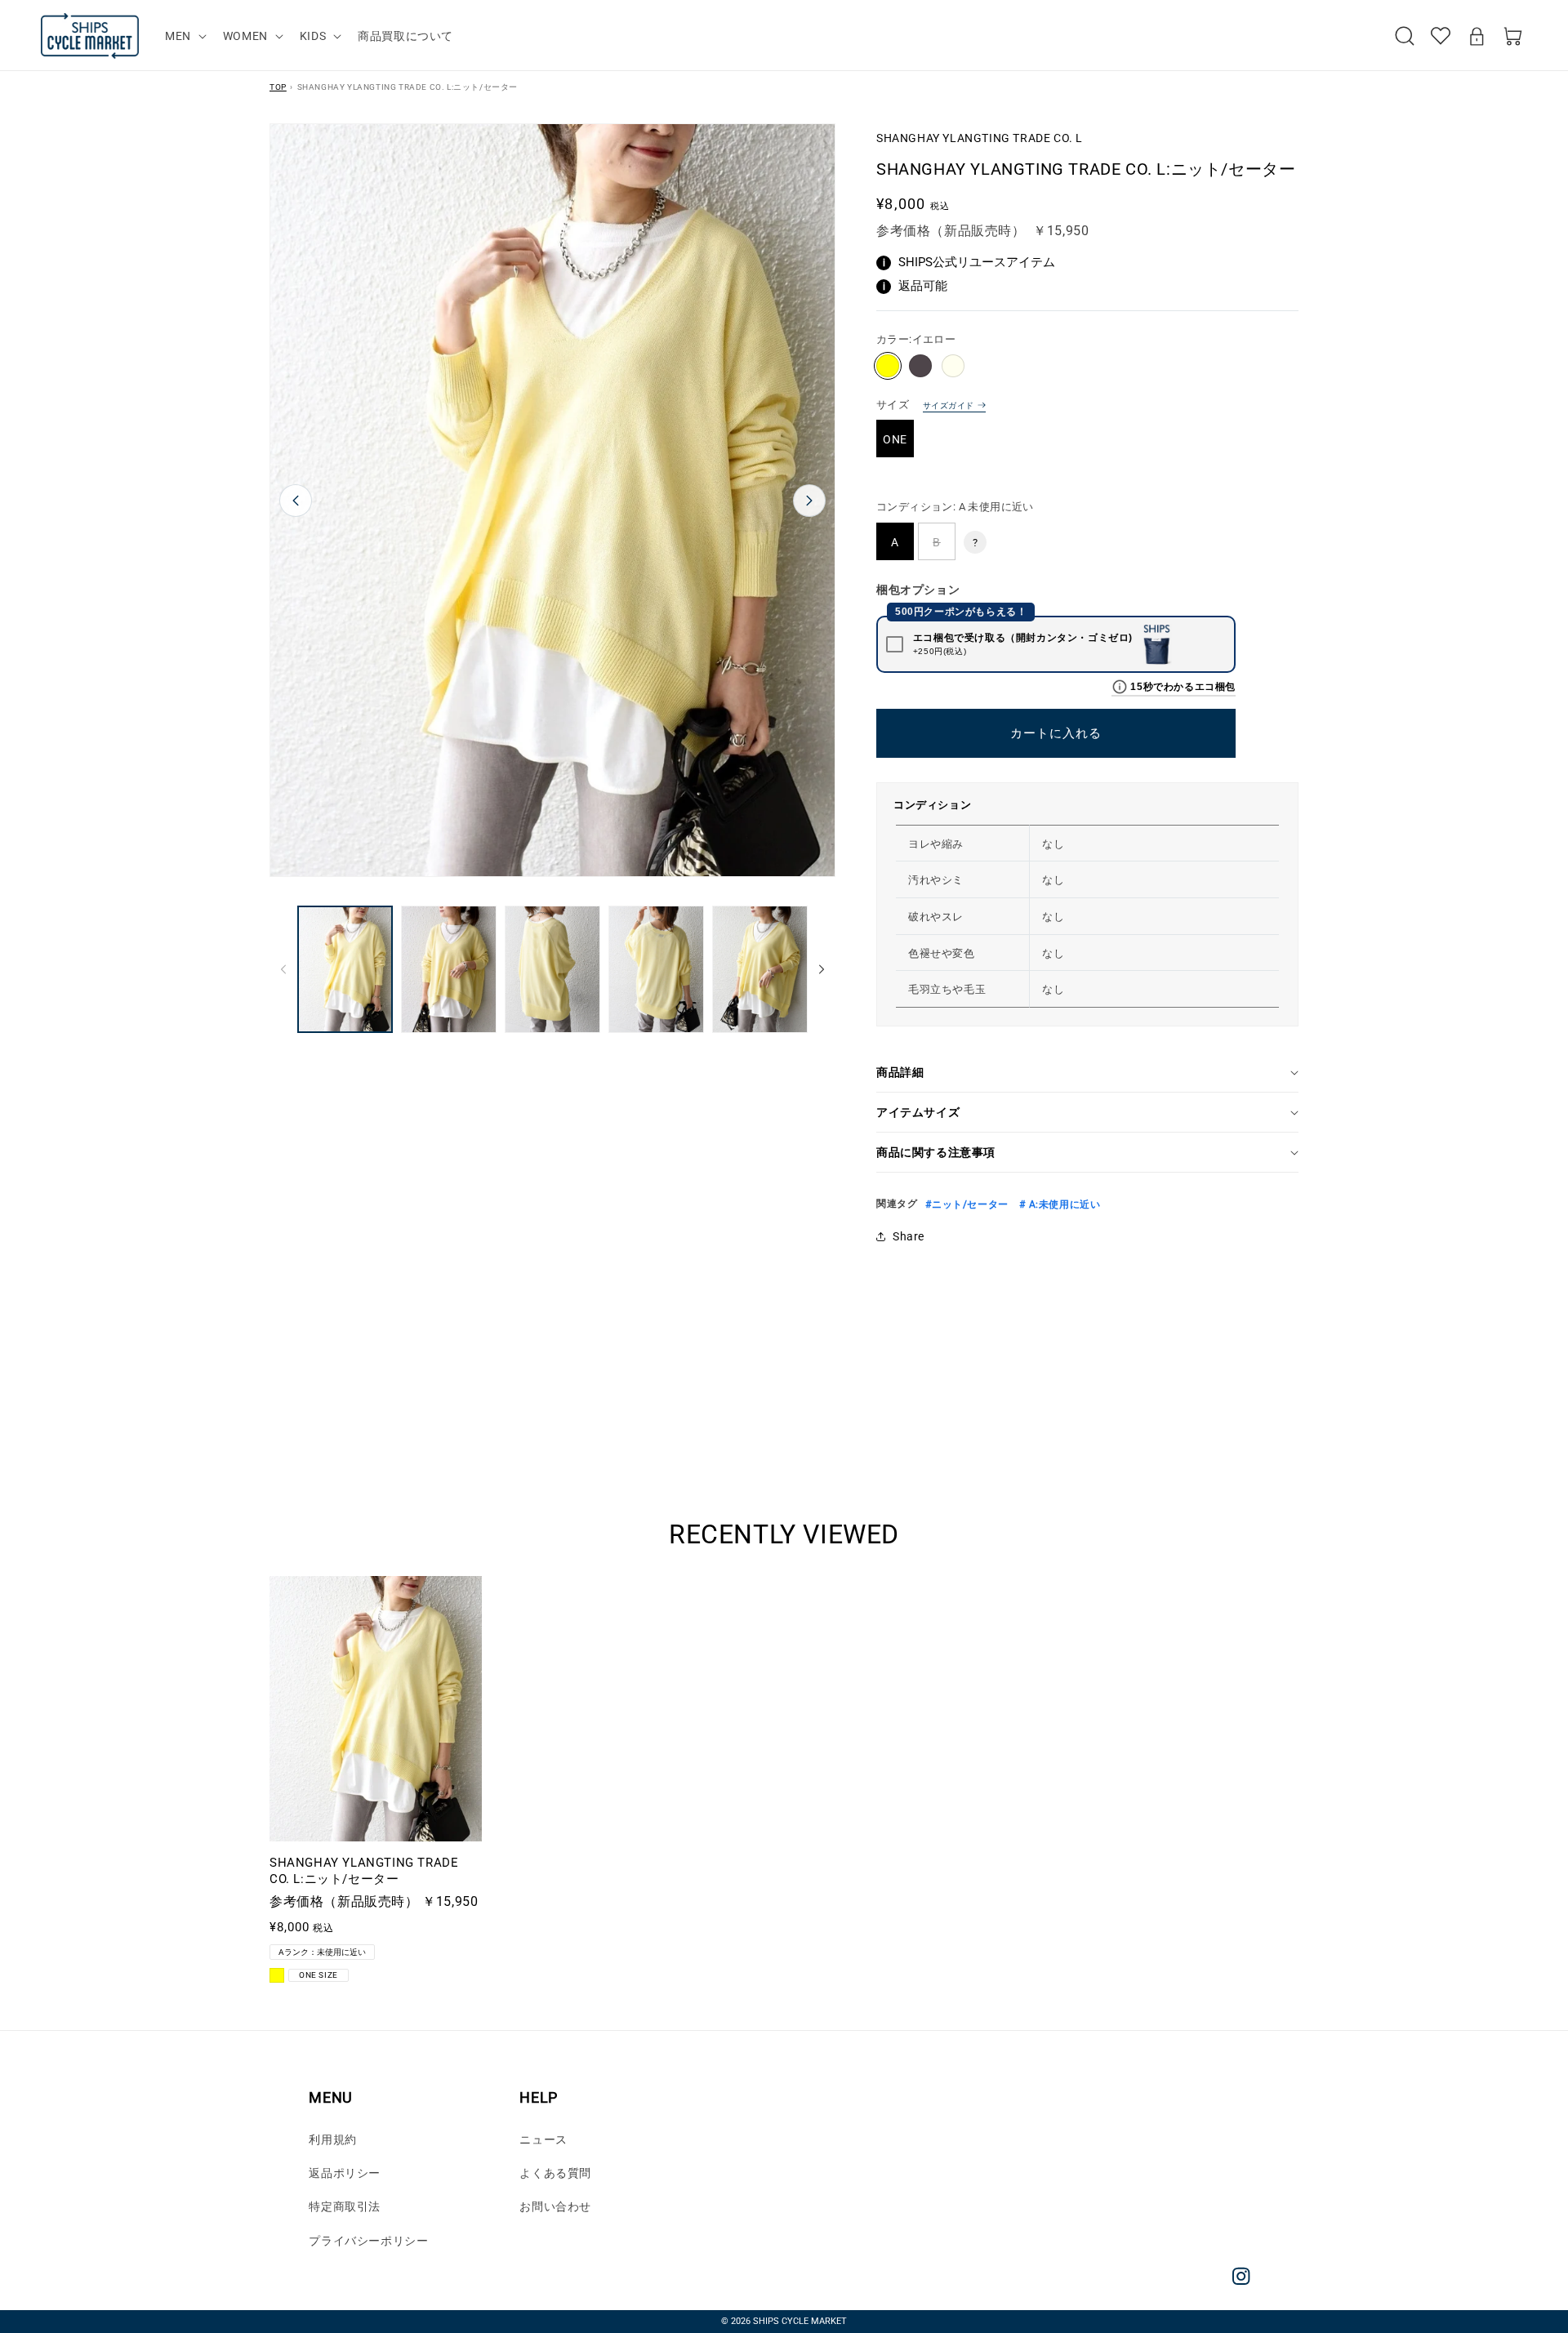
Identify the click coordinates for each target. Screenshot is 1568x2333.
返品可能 (915, 286)
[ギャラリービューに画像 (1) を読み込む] (345, 969)
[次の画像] (809, 501)
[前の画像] (296, 501)
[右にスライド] (822, 969)
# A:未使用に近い (1059, 1204)
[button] (184, 36)
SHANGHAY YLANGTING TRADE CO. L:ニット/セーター (364, 1871)
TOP (278, 87)
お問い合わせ (555, 2206)
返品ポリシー (345, 2173)
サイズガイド (948, 405)
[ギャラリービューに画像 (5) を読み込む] (760, 969)
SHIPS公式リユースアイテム (969, 262)
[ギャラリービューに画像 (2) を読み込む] (449, 969)
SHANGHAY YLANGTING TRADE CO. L (980, 138)
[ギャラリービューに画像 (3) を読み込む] (552, 969)
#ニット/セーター (967, 1204)
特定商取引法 (345, 2206)
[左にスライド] (283, 969)
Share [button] (909, 1236)
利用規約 (332, 2139)
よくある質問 (555, 2173)
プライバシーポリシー (368, 2241)
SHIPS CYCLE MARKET (800, 2321)
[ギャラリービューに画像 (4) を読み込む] (656, 969)
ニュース (543, 2139)
